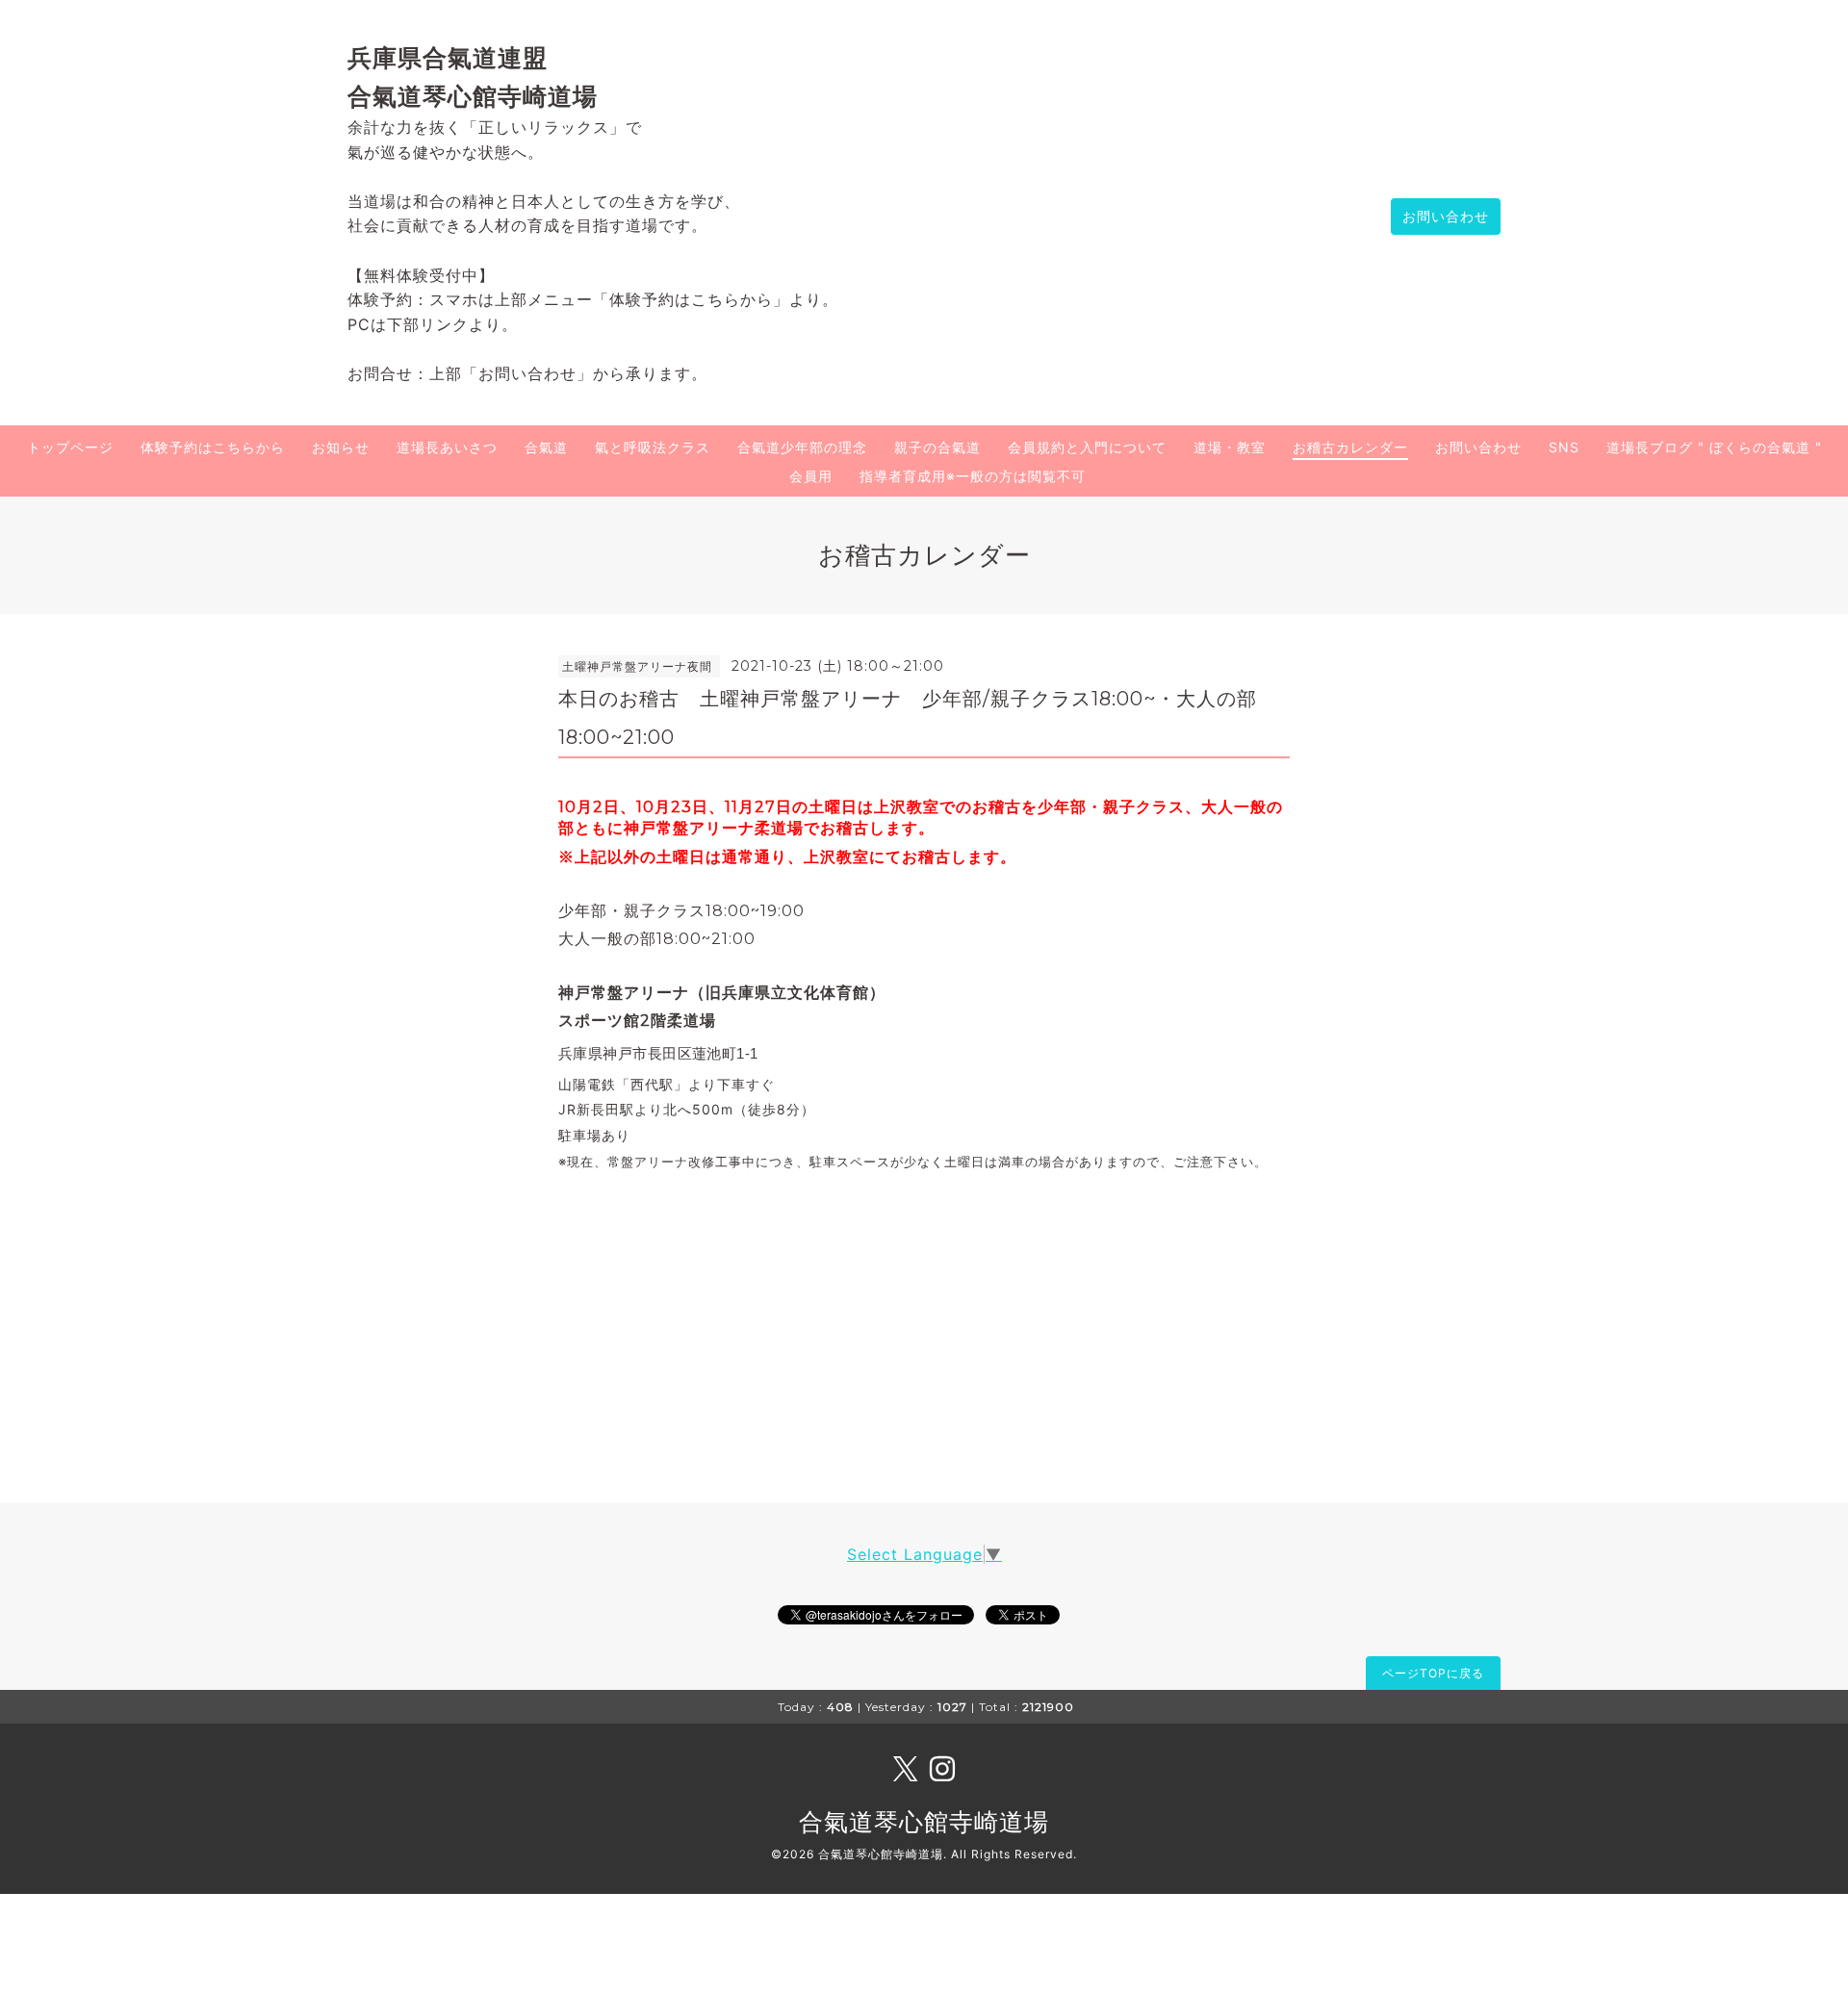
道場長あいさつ (447, 447)
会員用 (811, 476)
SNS (1564, 447)
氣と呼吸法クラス (653, 447)
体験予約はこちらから (213, 447)
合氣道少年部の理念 (802, 447)
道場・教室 (1230, 447)
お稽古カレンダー (1350, 447)
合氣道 (546, 447)
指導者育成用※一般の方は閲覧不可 (973, 476)
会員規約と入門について (1087, 447)
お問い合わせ (1446, 216)
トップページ (70, 447)
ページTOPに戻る (1433, 1673)
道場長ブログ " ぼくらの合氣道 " (1714, 447)
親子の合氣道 (937, 447)
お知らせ (341, 447)
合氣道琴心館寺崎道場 (924, 1822)
